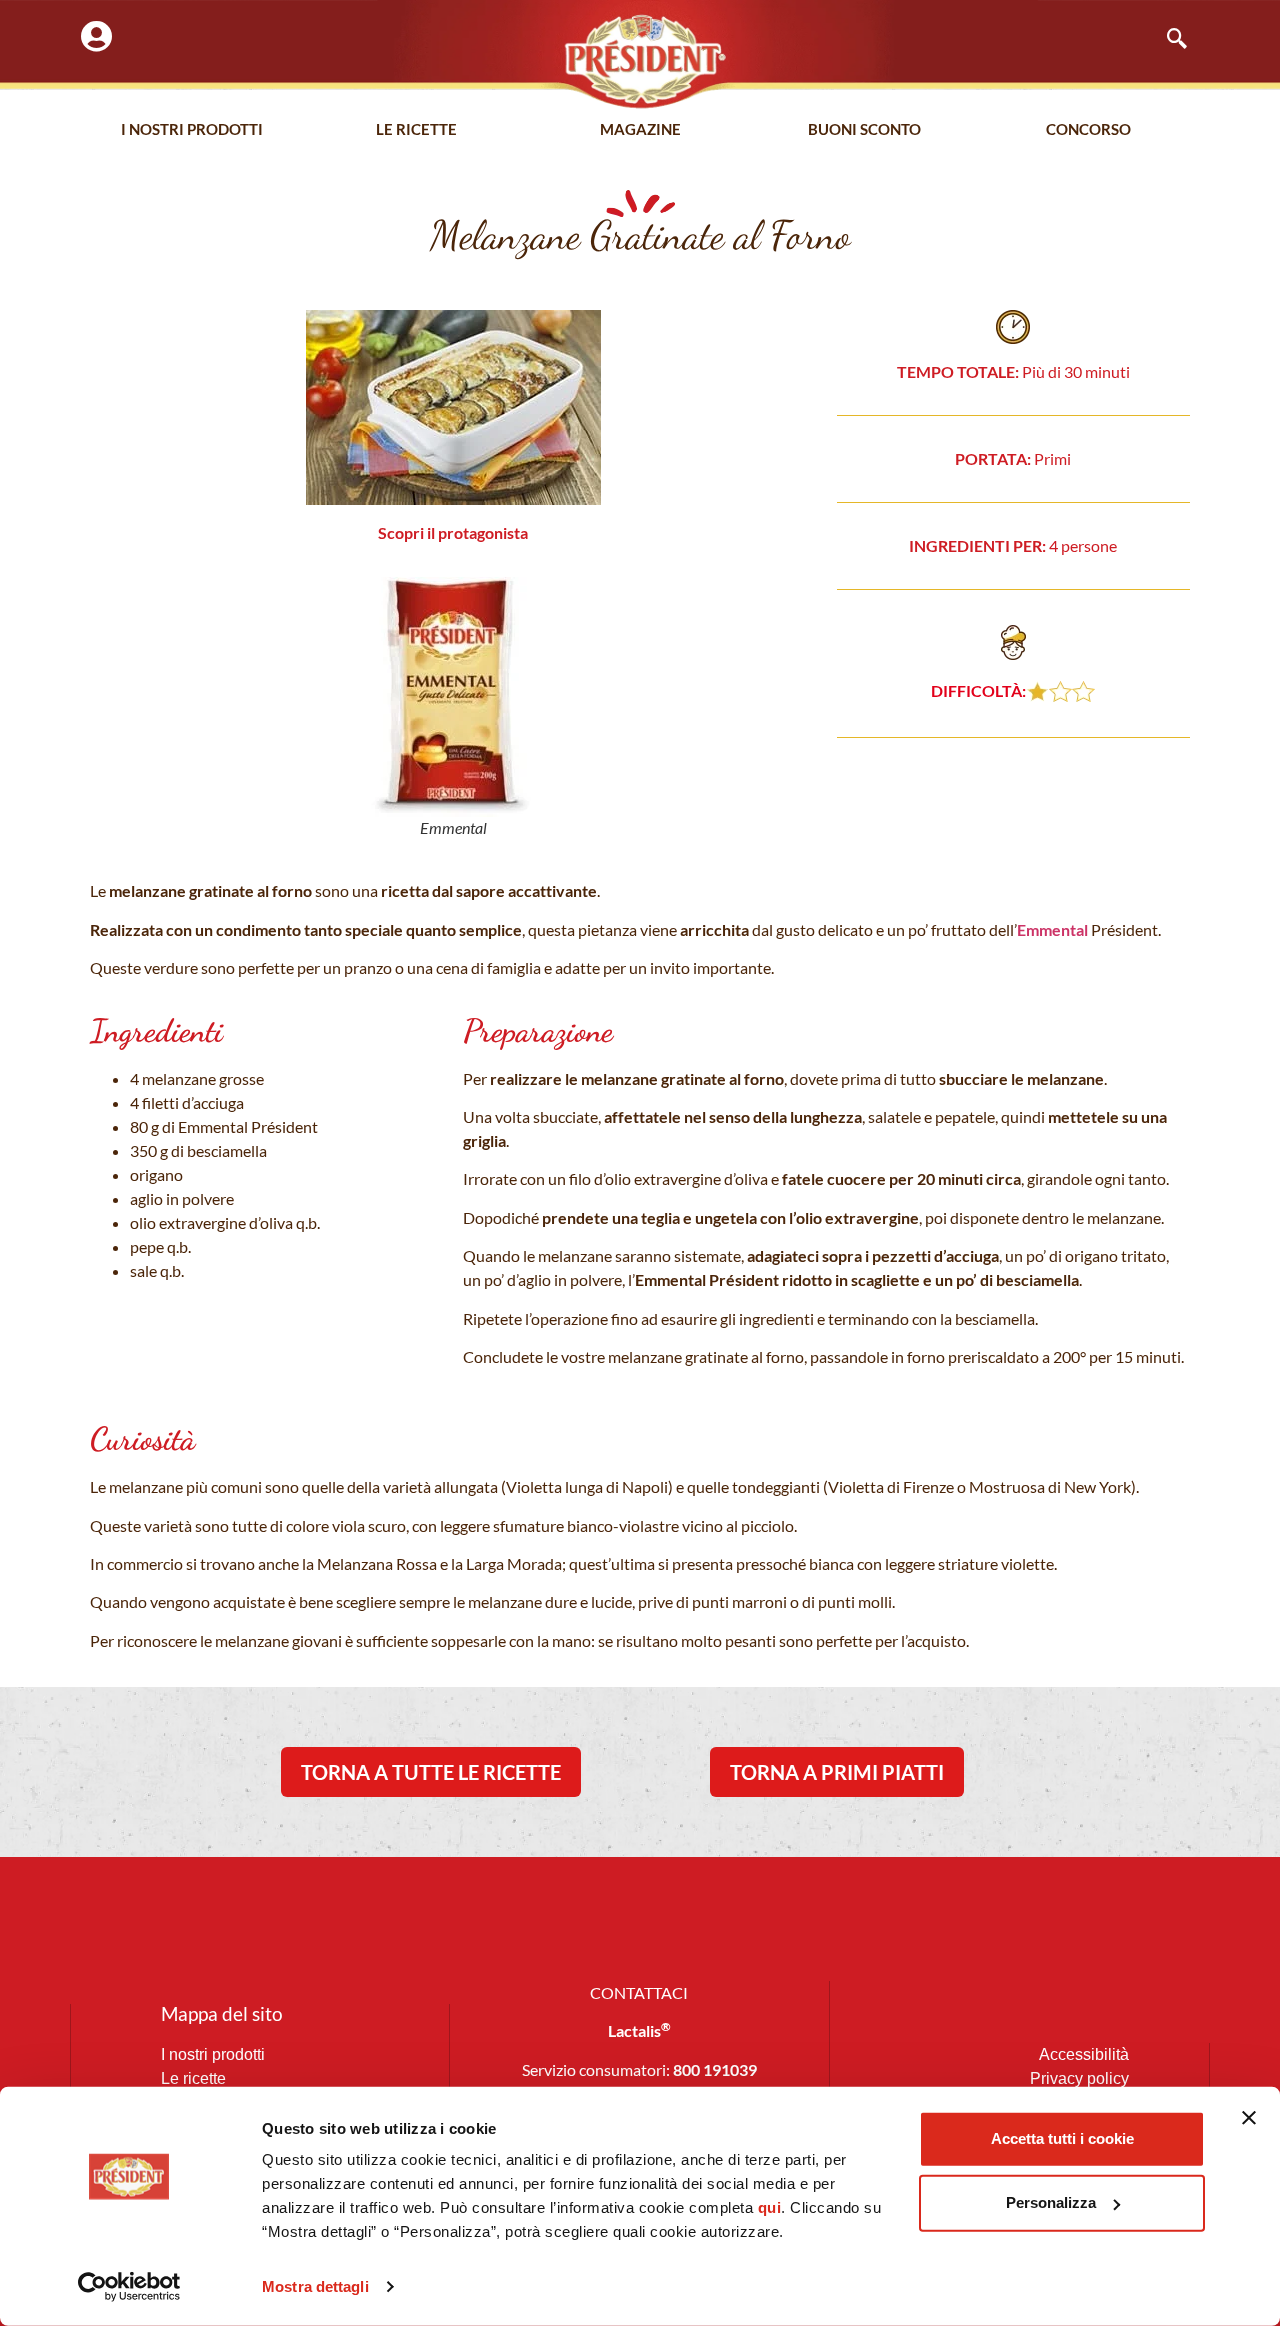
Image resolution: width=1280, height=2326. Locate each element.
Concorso (1088, 129)
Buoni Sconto (864, 129)
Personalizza (1051, 2202)
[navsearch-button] (1167, 40)
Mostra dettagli (315, 2286)
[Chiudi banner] (1249, 2118)
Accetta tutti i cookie (1062, 2138)
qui (770, 2207)
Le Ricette (416, 129)
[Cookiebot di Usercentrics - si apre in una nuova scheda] (129, 2287)
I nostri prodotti (192, 129)
